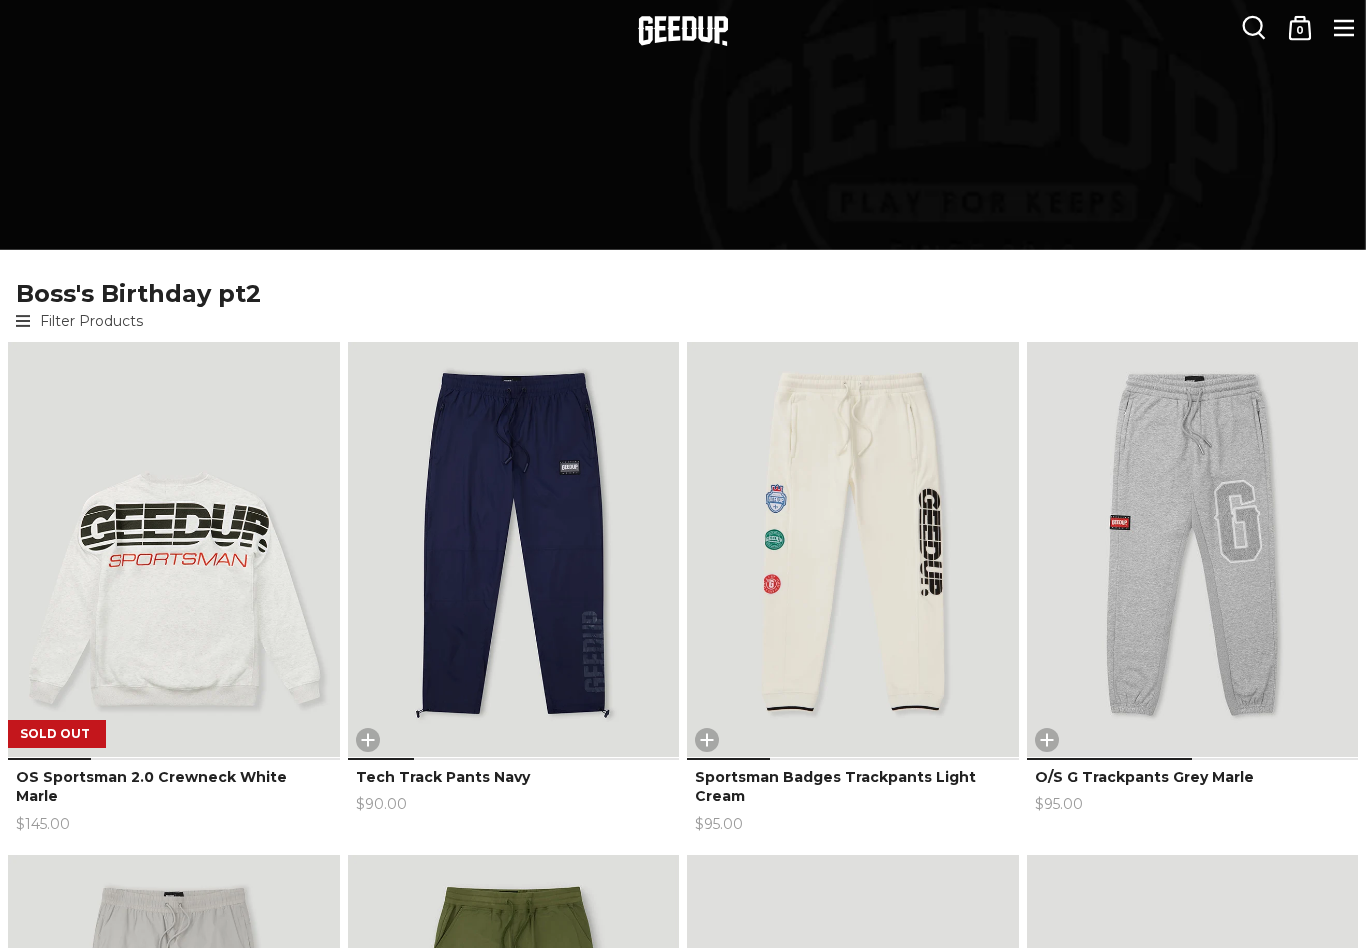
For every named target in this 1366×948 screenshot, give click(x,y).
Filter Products (91, 321)
